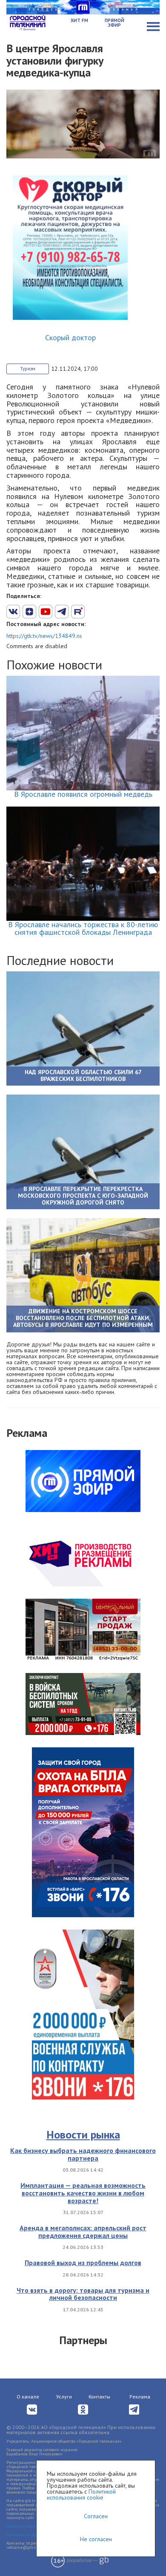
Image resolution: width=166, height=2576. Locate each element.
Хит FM (79, 20)
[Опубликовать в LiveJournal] (62, 612)
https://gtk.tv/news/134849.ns (44, 636)
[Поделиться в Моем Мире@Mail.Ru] (94, 612)
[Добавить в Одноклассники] (78, 612)
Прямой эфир (114, 23)
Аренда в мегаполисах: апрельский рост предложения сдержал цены (83, 2232)
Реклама (140, 2397)
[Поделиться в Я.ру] (110, 612)
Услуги (64, 2397)
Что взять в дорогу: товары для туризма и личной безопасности (83, 2294)
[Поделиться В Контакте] (13, 612)
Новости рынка (83, 2134)
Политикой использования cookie (81, 2494)
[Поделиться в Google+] (29, 612)
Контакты (99, 2397)
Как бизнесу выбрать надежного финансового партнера (83, 2154)
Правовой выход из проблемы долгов (83, 2263)
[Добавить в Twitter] (46, 612)
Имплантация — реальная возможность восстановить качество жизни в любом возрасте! (83, 2193)
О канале (28, 2397)
